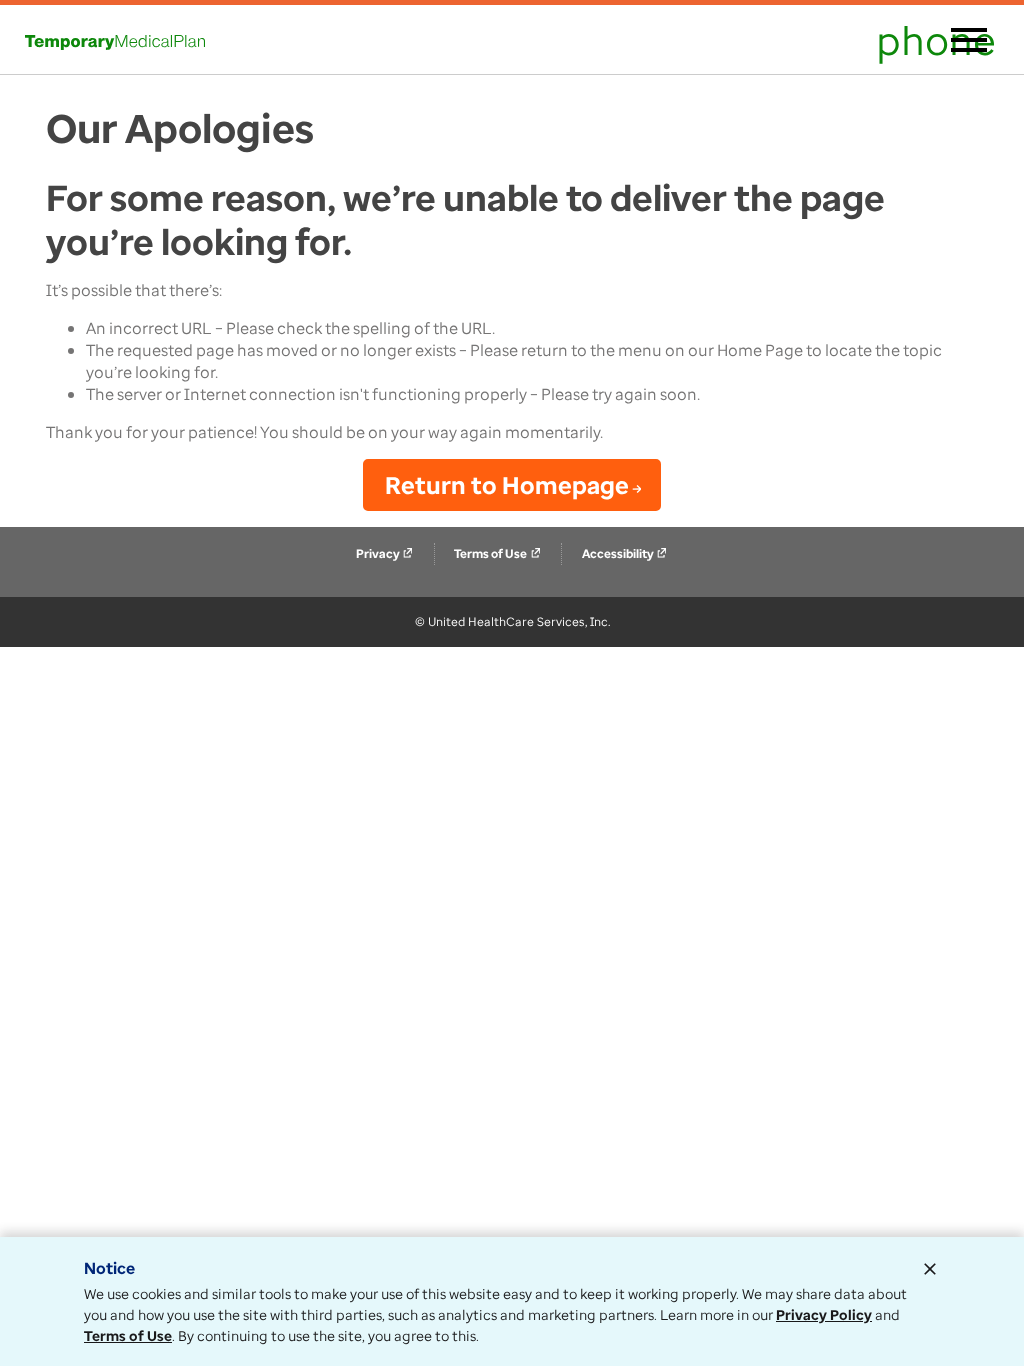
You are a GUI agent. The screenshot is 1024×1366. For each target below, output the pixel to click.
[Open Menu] (969, 42)
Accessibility (625, 553)
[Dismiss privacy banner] (930, 1269)
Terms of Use (497, 553)
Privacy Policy (824, 1314)
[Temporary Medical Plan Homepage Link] (115, 40)
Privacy (385, 553)
